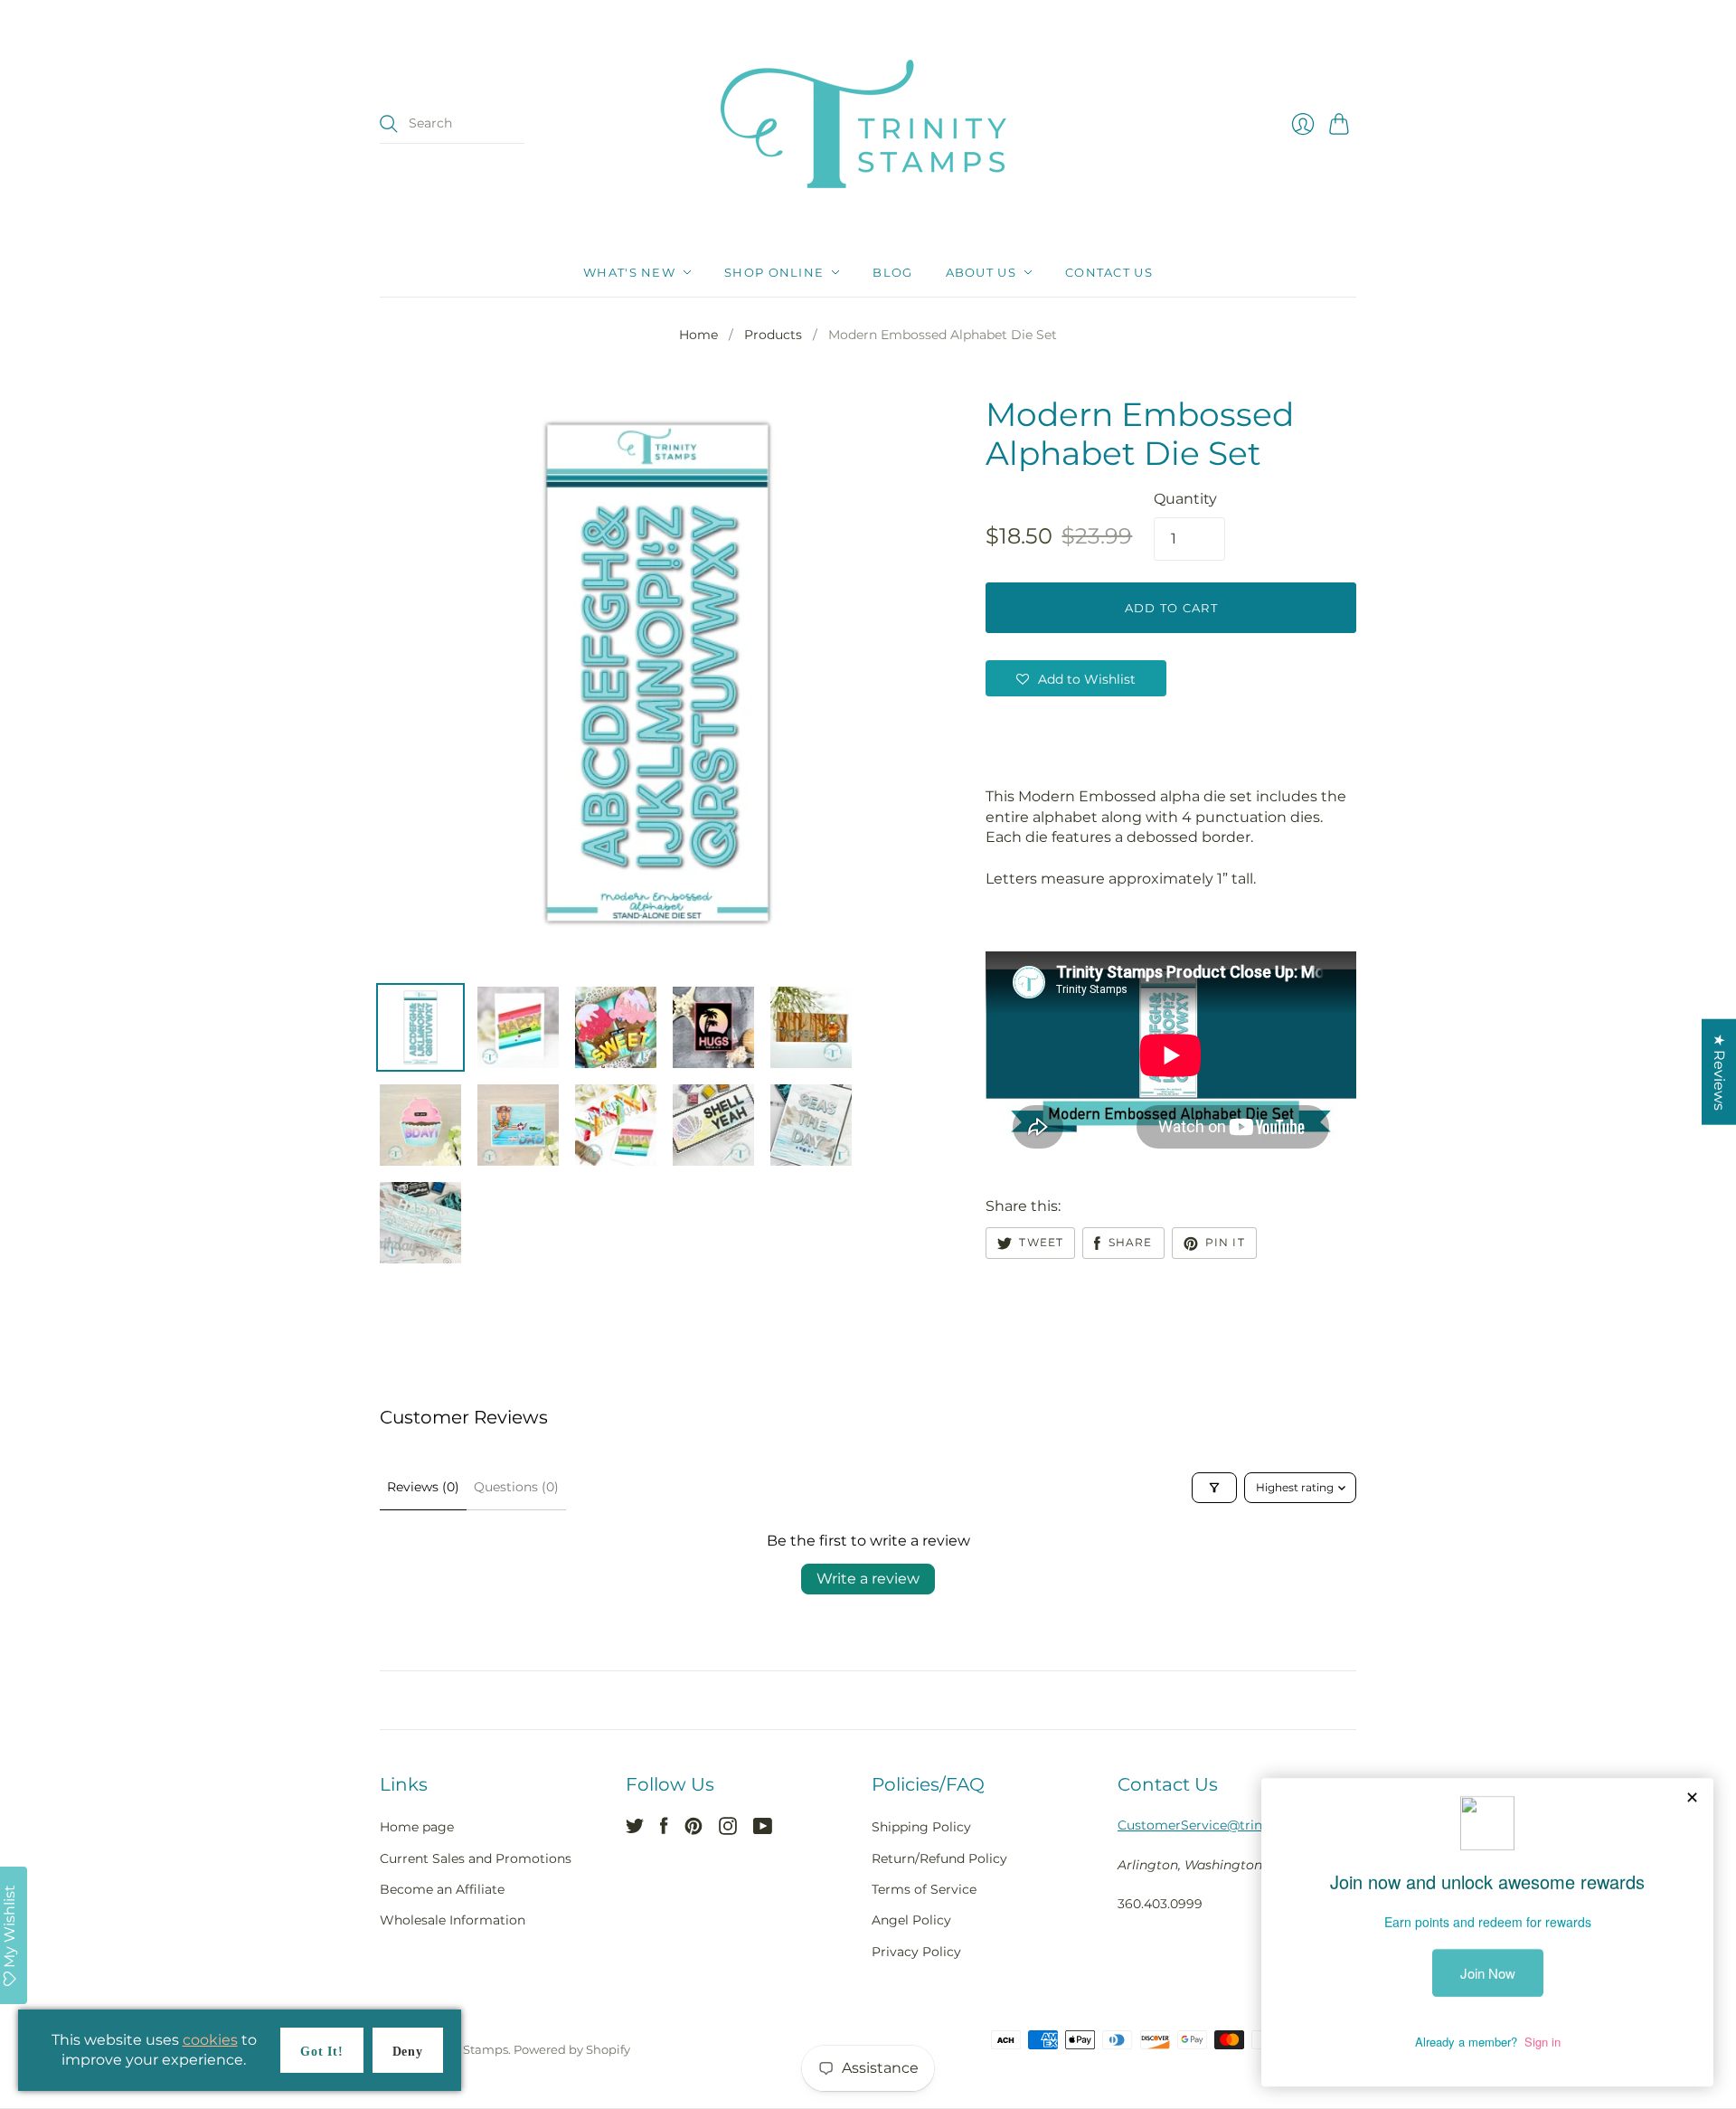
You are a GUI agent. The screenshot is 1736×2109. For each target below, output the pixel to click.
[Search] (389, 124)
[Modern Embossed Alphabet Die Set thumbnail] (420, 1027)
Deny (408, 2052)
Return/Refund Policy (939, 1858)
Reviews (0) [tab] (423, 1487)
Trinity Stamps (466, 2049)
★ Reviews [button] (1719, 1072)
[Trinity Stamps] (868, 124)
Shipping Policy (921, 1827)
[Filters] (1214, 1488)
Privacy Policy (916, 1952)
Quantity (1185, 499)
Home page (417, 1827)
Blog (892, 272)
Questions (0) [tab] (516, 1487)
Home (698, 335)
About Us (981, 272)
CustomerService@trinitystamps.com (1237, 1825)
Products (773, 335)
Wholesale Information (453, 1920)
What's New (629, 272)
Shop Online (774, 272)
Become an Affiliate (442, 1889)
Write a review (868, 1579)
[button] (1076, 678)
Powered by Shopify (572, 2049)
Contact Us (1109, 272)
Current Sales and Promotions (476, 1858)
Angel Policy (911, 1920)
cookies (210, 2040)
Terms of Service (924, 1889)
